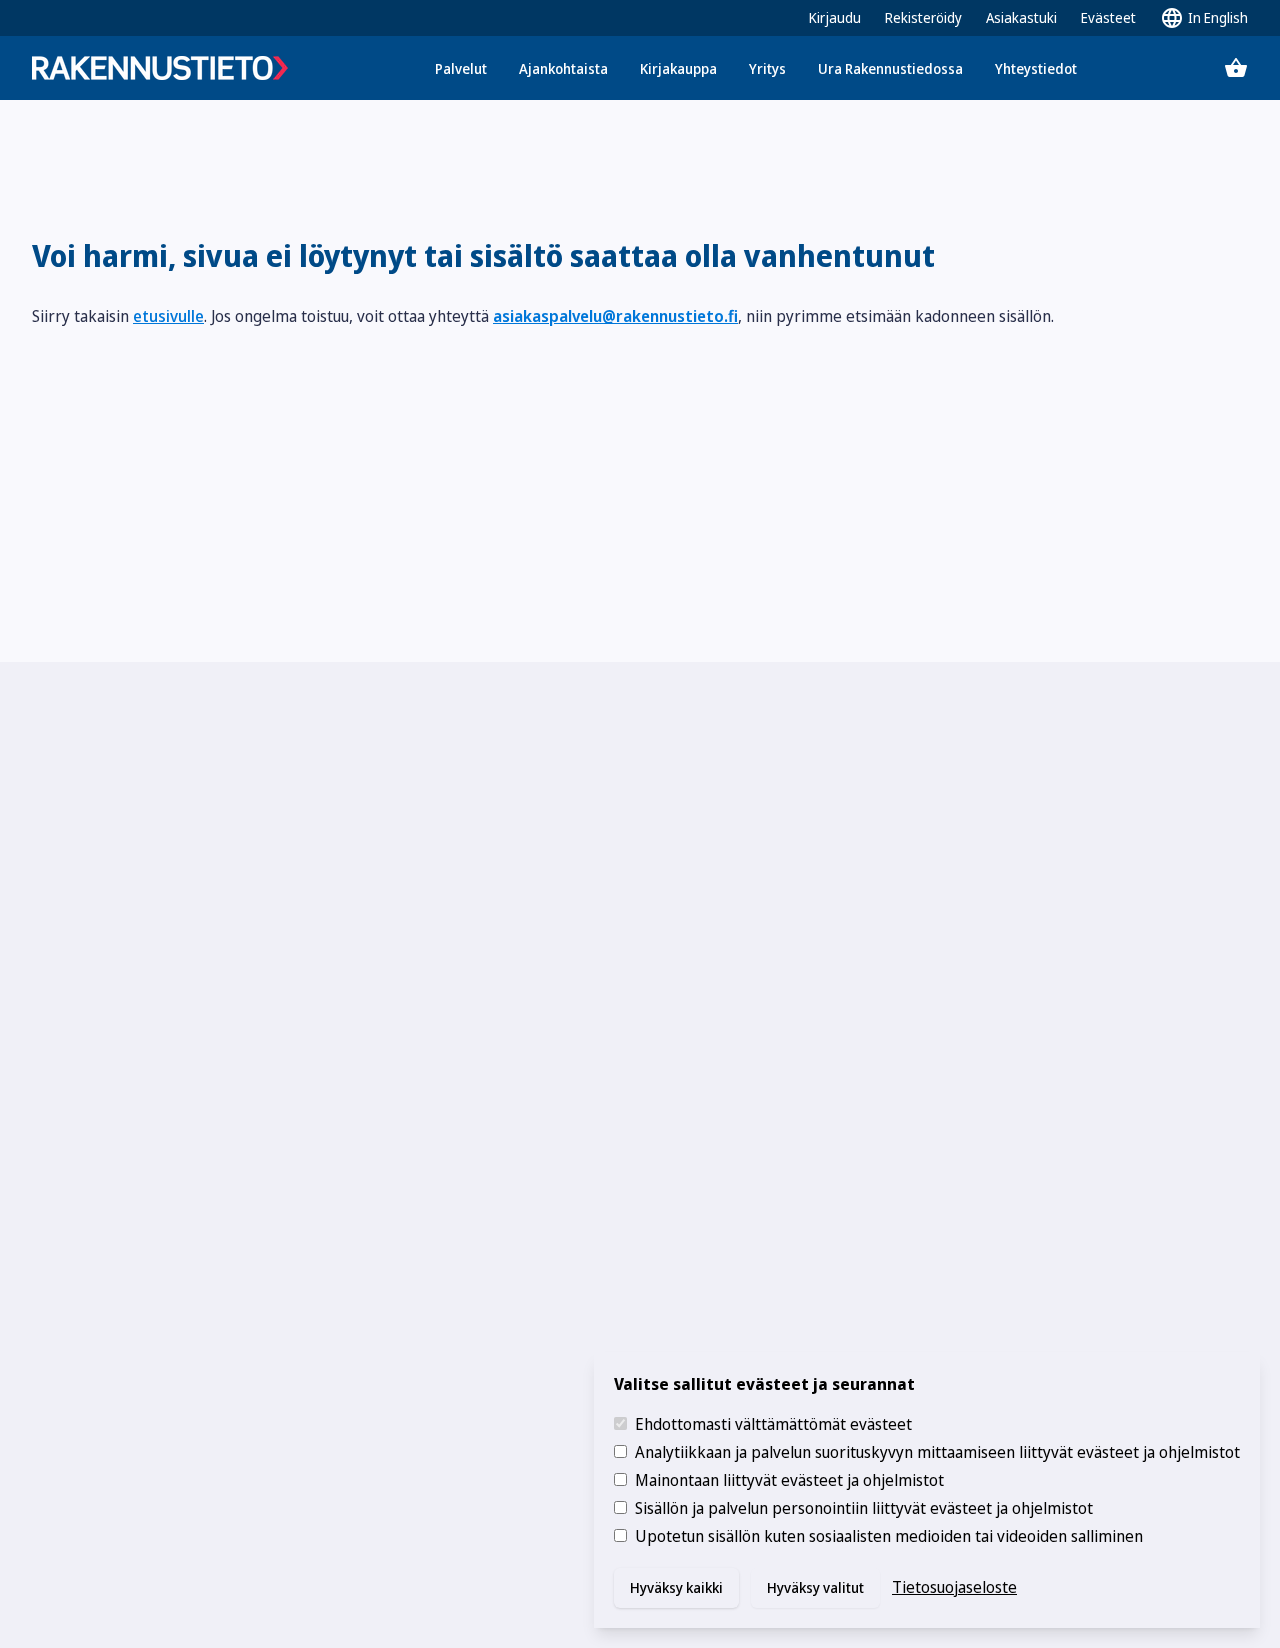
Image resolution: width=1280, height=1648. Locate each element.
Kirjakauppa (678, 68)
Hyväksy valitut (815, 1587)
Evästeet (1108, 17)
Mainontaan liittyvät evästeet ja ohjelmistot (789, 1480)
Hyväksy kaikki (676, 1587)
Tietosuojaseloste (954, 1587)
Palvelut (461, 68)
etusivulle (168, 316)
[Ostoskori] (1236, 68)
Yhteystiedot (1036, 68)
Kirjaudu (835, 17)
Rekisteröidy (923, 17)
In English (1218, 17)
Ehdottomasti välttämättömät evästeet (773, 1424)
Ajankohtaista (563, 68)
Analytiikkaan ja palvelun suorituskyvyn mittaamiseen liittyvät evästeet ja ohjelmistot (937, 1452)
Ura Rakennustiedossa (890, 68)
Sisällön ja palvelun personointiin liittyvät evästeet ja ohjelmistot (864, 1508)
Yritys (767, 68)
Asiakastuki (1021, 17)
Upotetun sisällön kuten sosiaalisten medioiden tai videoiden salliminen (889, 1536)
